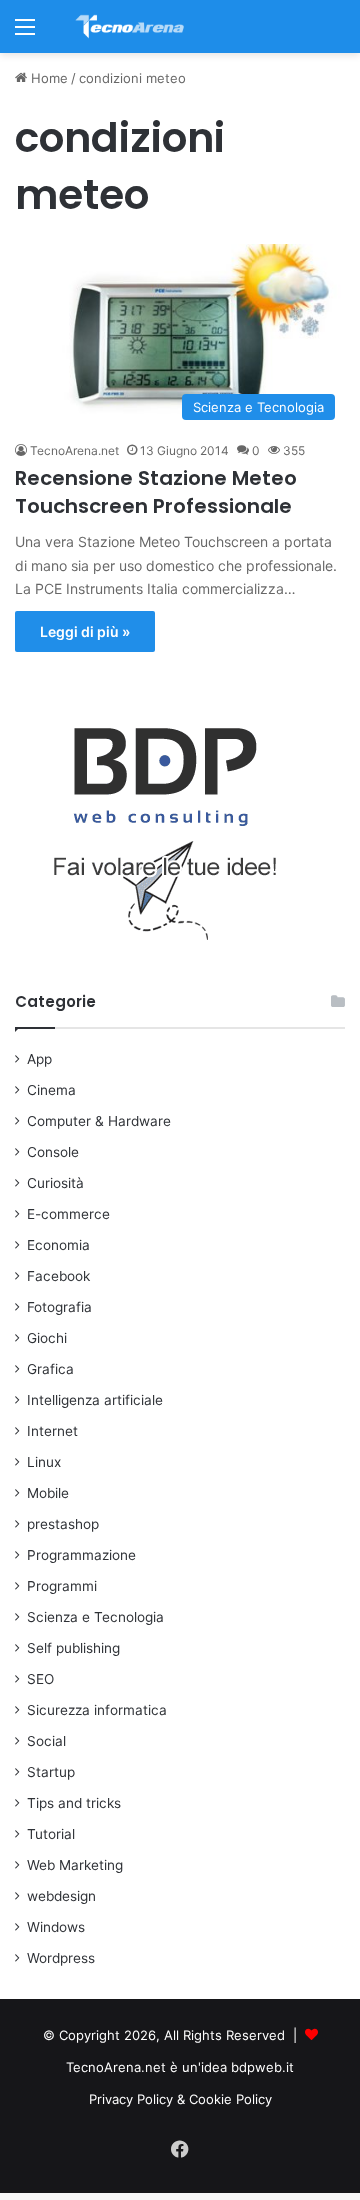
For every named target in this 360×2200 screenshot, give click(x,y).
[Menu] (25, 33)
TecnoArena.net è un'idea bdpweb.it (180, 2067)
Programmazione (81, 1555)
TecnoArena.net (74, 450)
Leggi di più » (85, 631)
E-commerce (68, 1214)
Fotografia (59, 1307)
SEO (40, 1679)
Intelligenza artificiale (95, 1400)
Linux (44, 1462)
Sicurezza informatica (97, 1710)
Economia (58, 1245)
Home (47, 78)
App (39, 1059)
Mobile (48, 1493)
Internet (52, 1431)
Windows (56, 1927)
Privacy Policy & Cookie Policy (180, 2099)
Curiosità (55, 1183)
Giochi (47, 1338)
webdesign (61, 1896)
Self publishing (73, 1648)
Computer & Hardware (99, 1121)
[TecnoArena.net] (130, 26)
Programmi (62, 1586)
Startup (51, 1772)
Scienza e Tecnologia (95, 1617)
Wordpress (61, 1958)
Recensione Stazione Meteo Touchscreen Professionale (156, 492)
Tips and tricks (74, 1803)
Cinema (51, 1090)
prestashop (63, 1524)
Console (53, 1152)
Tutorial (51, 1834)
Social (46, 1741)
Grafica (50, 1369)
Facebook (58, 1276)
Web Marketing (75, 1865)
